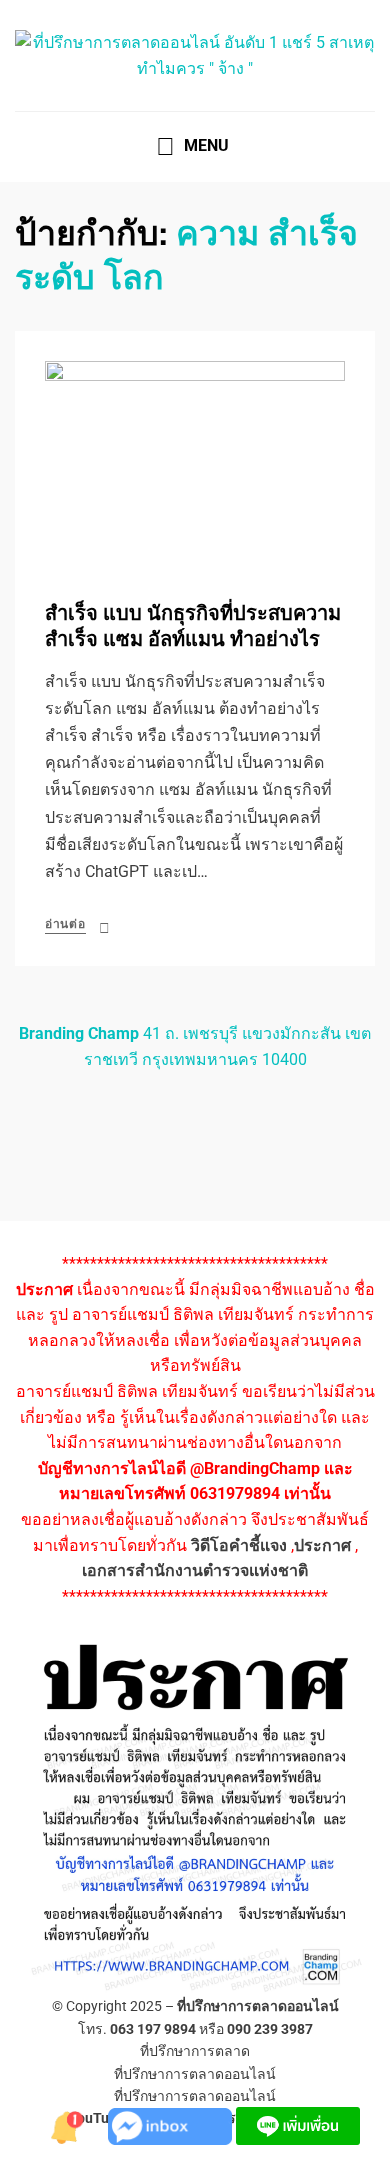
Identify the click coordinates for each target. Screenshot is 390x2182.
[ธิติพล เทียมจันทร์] (68, 2124)
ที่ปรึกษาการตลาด (195, 2051)
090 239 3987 (270, 2029)
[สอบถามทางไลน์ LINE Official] (298, 2124)
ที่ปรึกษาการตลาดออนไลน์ (258, 2006)
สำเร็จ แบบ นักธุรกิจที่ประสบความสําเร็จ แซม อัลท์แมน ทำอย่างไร (193, 626)
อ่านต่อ (65, 924)
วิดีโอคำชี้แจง (239, 1545)
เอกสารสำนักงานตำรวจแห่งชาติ (195, 1570)
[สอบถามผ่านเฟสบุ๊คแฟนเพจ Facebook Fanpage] (172, 2124)
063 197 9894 (153, 2029)
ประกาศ (322, 1545)
